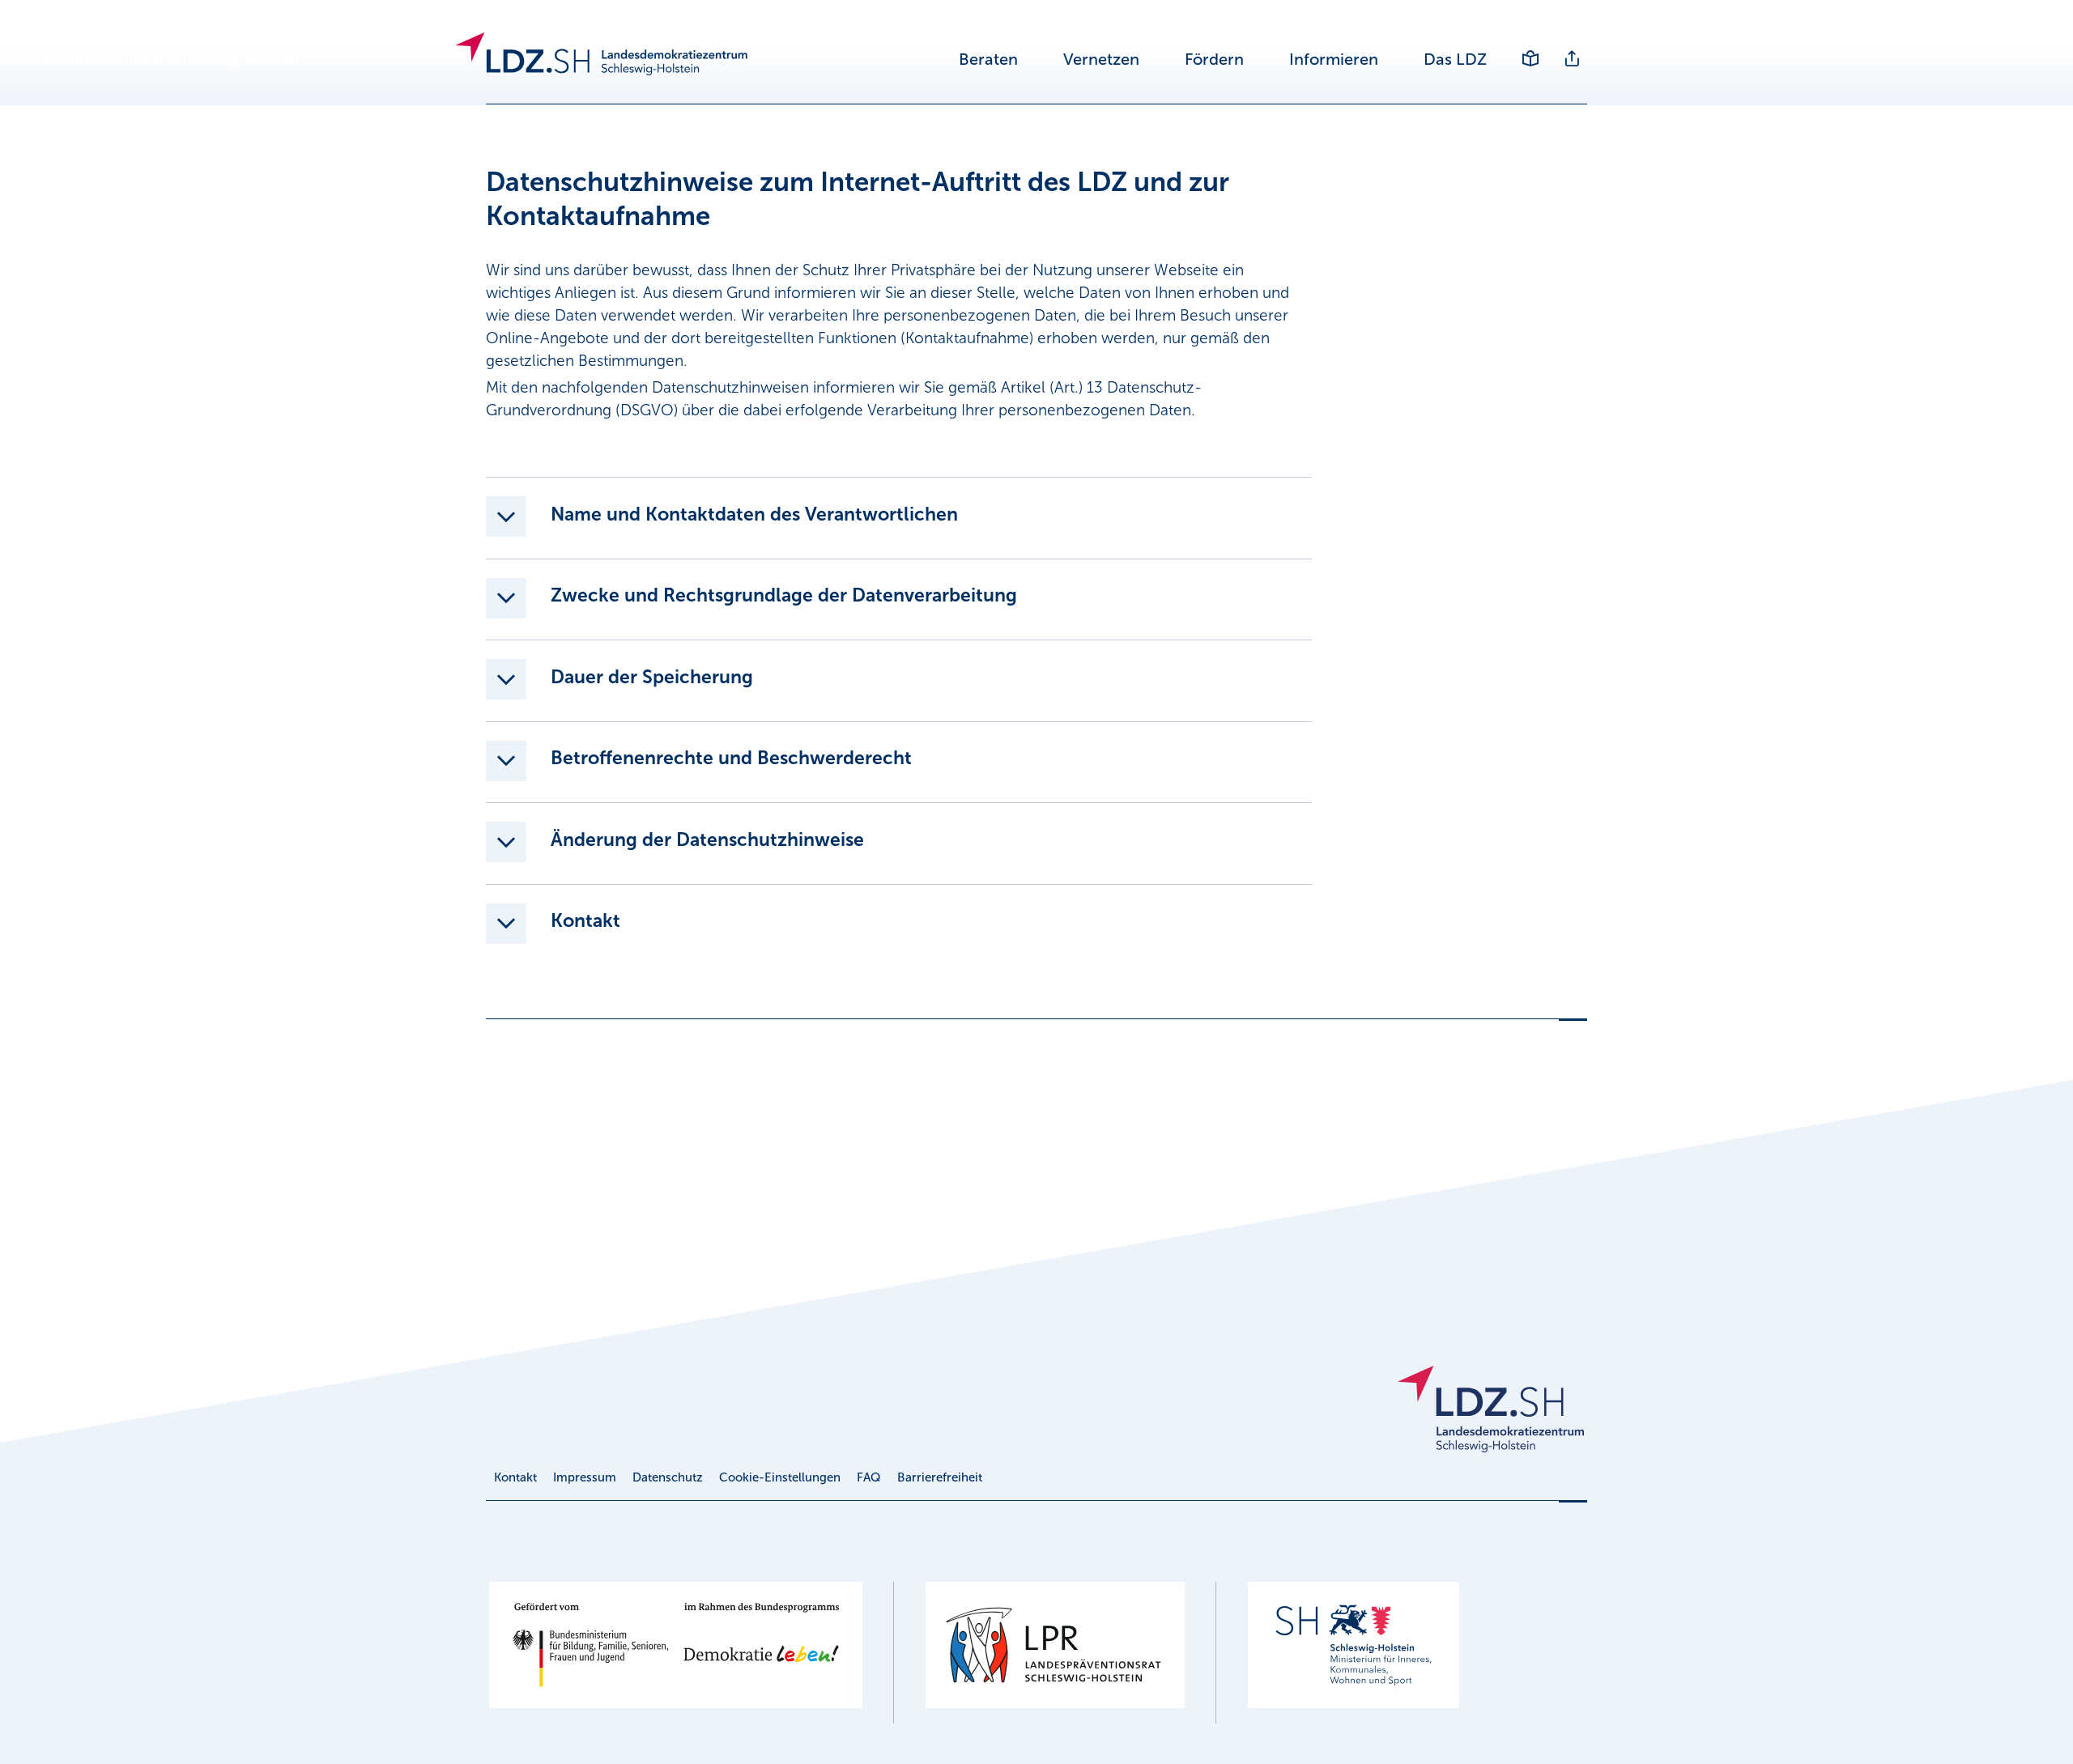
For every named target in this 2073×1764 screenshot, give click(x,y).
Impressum (585, 1477)
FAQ (869, 1477)
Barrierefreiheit (940, 1477)
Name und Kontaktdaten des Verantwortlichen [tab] (754, 514)
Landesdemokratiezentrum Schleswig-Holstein (658, 60)
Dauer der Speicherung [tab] (652, 677)
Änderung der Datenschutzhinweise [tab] (707, 839)
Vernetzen (1101, 59)
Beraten (988, 59)
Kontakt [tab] (585, 920)
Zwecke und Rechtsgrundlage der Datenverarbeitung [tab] (784, 595)
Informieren (1334, 59)
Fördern (1214, 59)
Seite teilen (1571, 47)
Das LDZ (1455, 59)
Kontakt (515, 1477)
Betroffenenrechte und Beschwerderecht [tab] (731, 758)
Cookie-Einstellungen (780, 1477)
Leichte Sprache (1530, 47)
